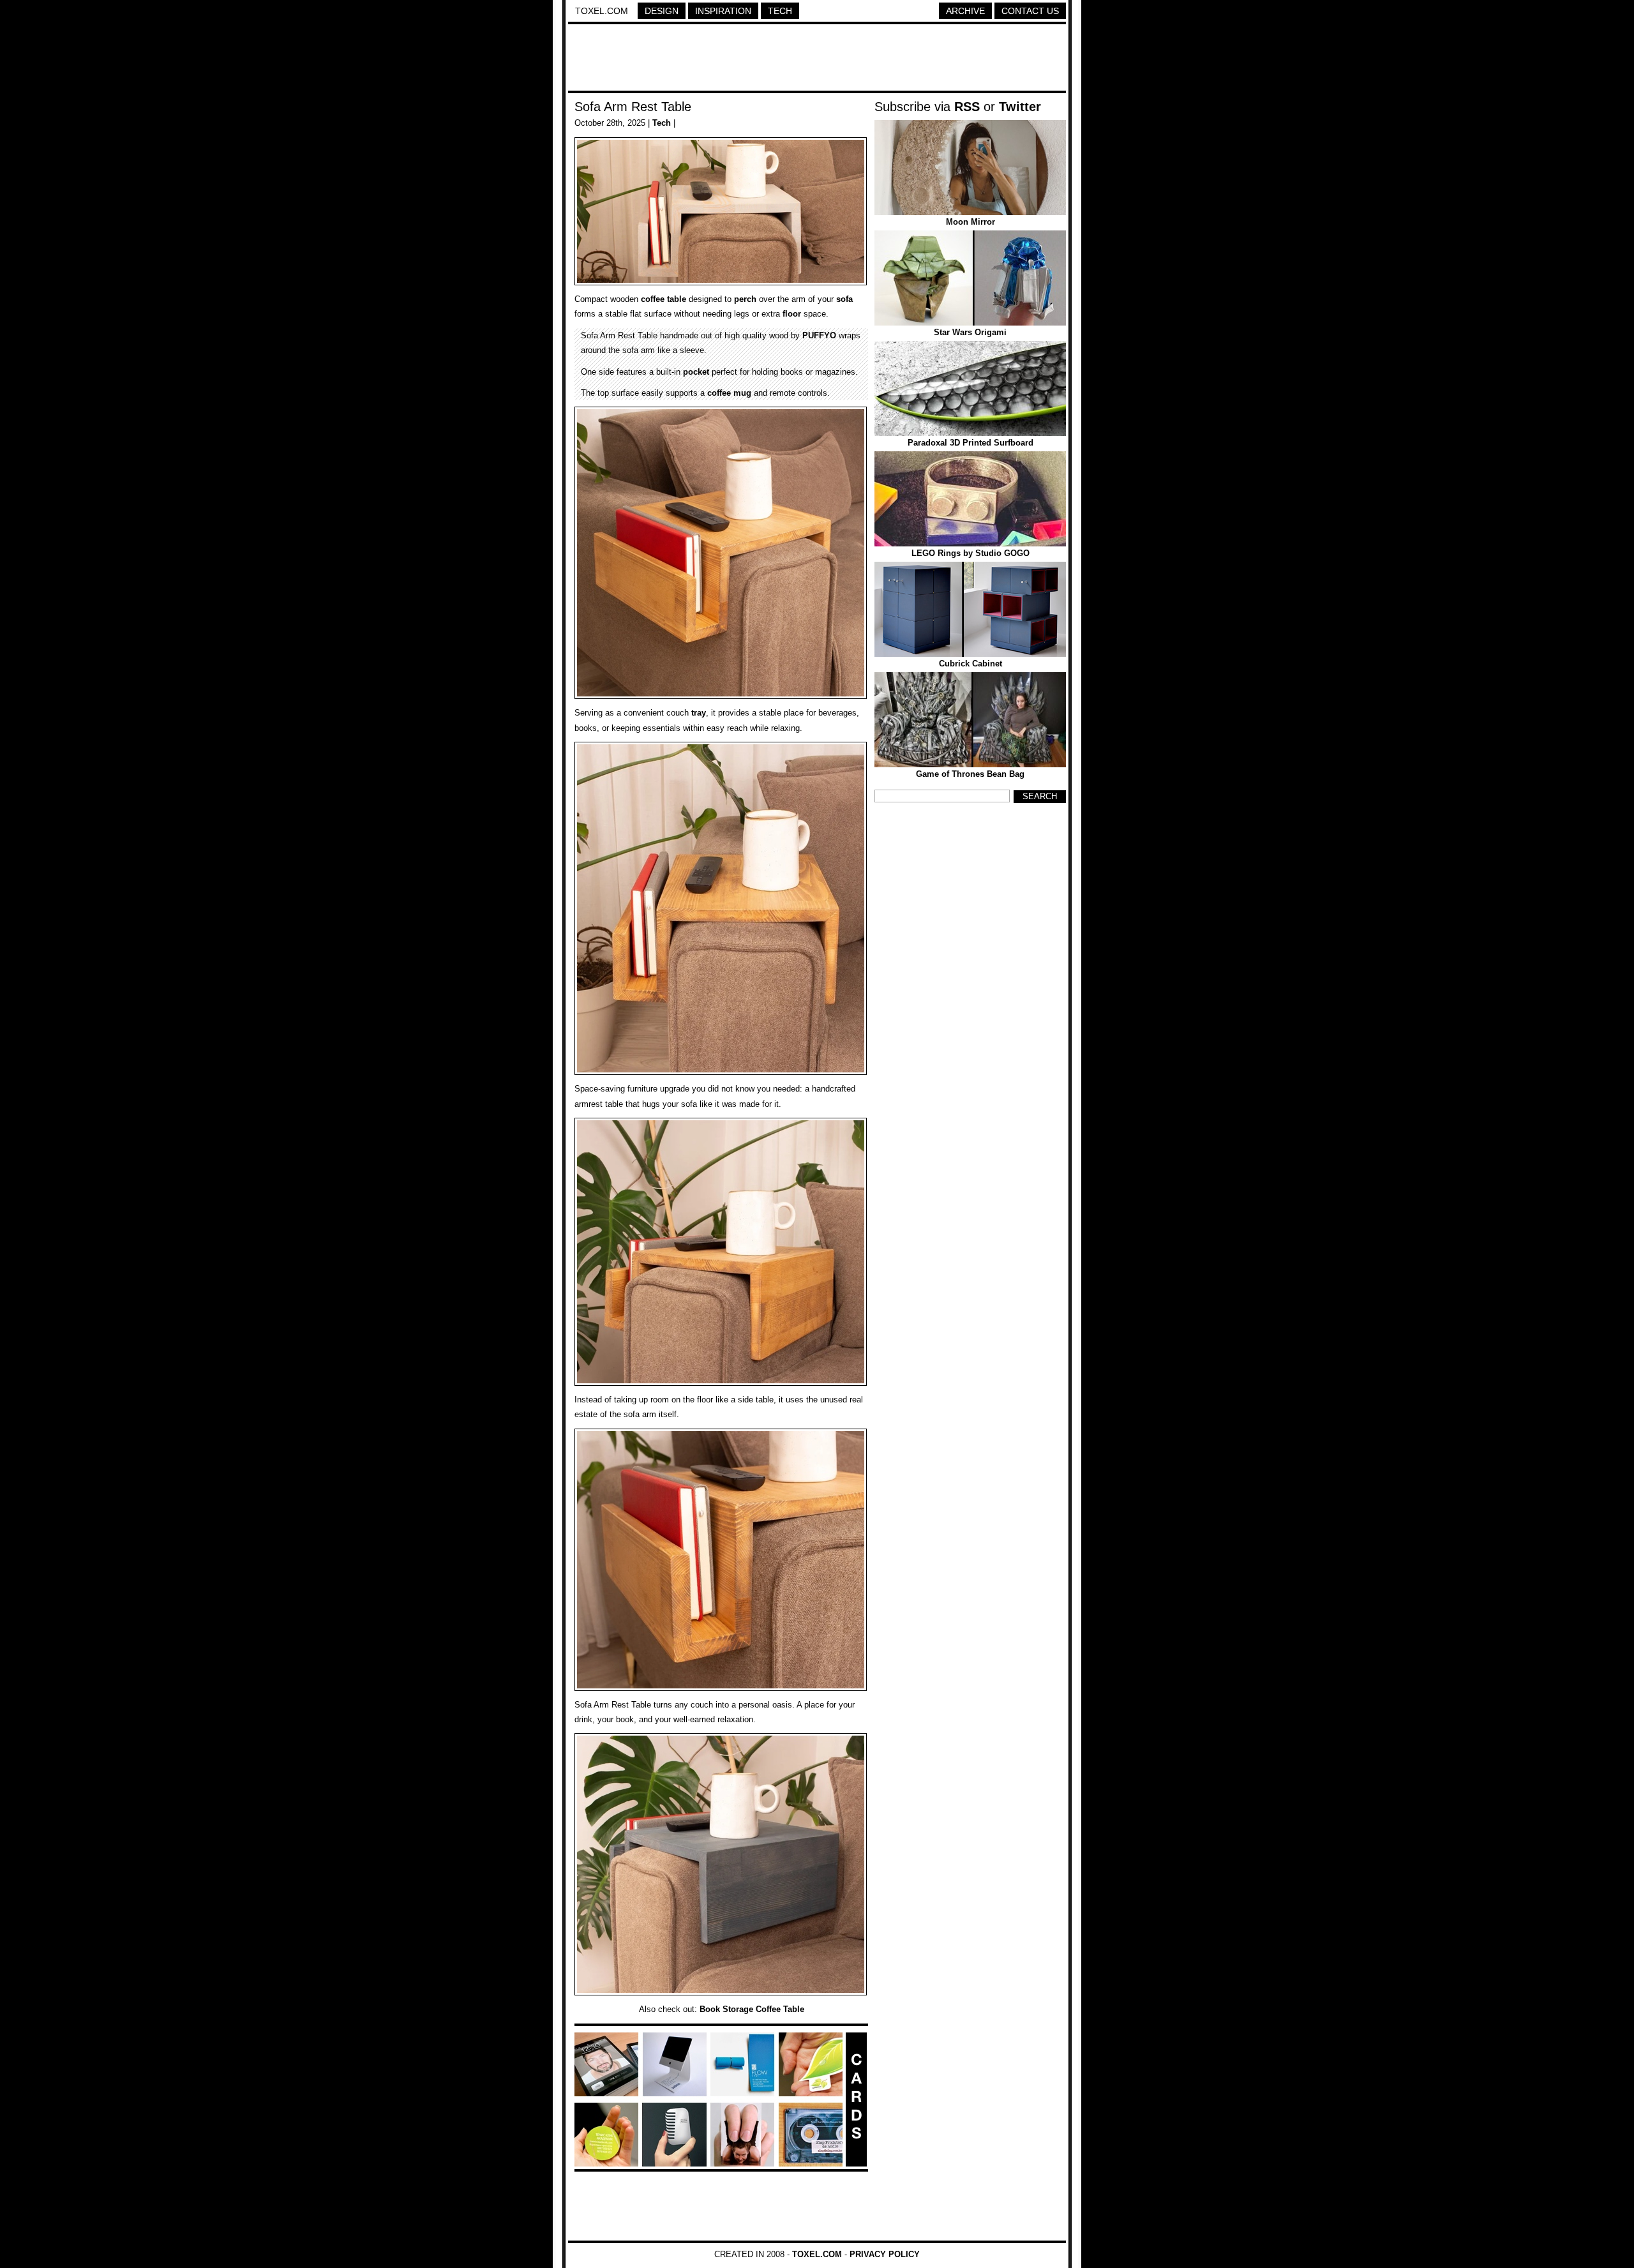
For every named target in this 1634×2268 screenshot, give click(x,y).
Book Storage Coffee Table (752, 2009)
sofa (844, 299)
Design (662, 11)
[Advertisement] (817, 59)
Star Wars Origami (970, 332)
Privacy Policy (885, 2254)
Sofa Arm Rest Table (633, 107)
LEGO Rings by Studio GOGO (971, 553)
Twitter (1020, 107)
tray (699, 713)
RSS (967, 107)
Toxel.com (602, 11)
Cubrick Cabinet (971, 664)
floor (792, 314)
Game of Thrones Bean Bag (970, 774)
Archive (965, 11)
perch (745, 299)
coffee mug (729, 393)
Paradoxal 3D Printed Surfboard (971, 443)
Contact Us (1030, 11)
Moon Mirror (971, 222)
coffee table (663, 299)
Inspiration (723, 11)
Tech (780, 11)
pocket (696, 372)
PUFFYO (819, 335)
